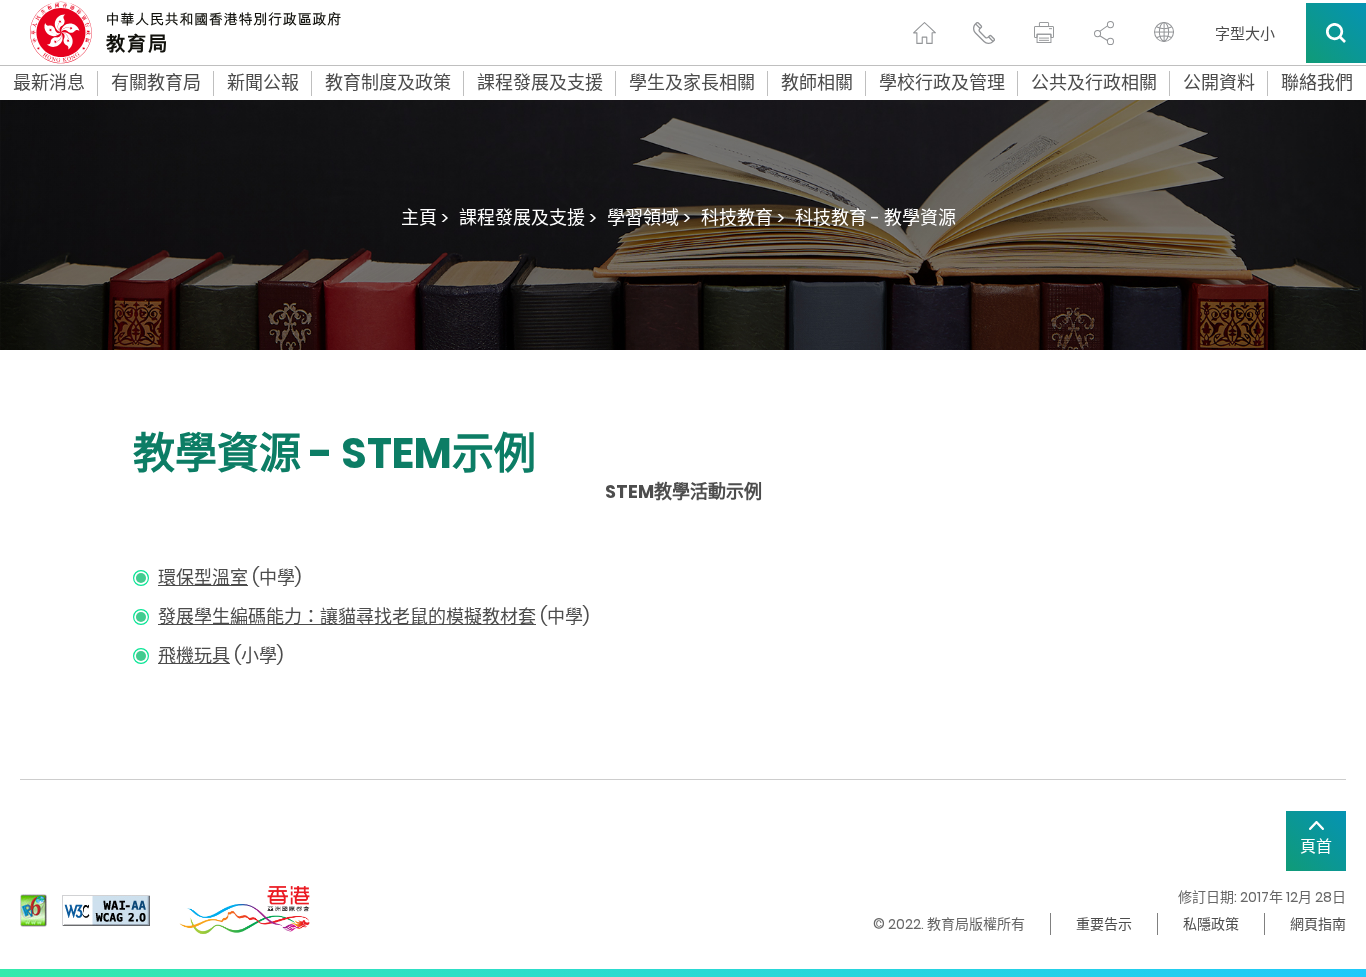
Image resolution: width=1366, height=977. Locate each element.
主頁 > (425, 217)
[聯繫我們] (984, 33)
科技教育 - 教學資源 (875, 217)
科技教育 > (743, 217)
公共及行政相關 (1094, 83)
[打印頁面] (1044, 33)
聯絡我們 (1317, 83)
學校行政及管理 (942, 83)
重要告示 (1104, 924)
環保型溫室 (203, 577)
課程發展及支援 (540, 83)
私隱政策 (1211, 924)
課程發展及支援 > (528, 217)
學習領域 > (649, 217)
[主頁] (924, 33)
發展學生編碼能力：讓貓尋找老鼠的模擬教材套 (347, 616)
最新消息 (49, 83)
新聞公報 (263, 83)
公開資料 (1219, 83)
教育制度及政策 (388, 83)
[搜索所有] (1336, 33)
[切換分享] (1104, 33)
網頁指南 (1318, 924)
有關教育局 (156, 83)
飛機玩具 (194, 655)
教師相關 (817, 83)
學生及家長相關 (692, 83)
